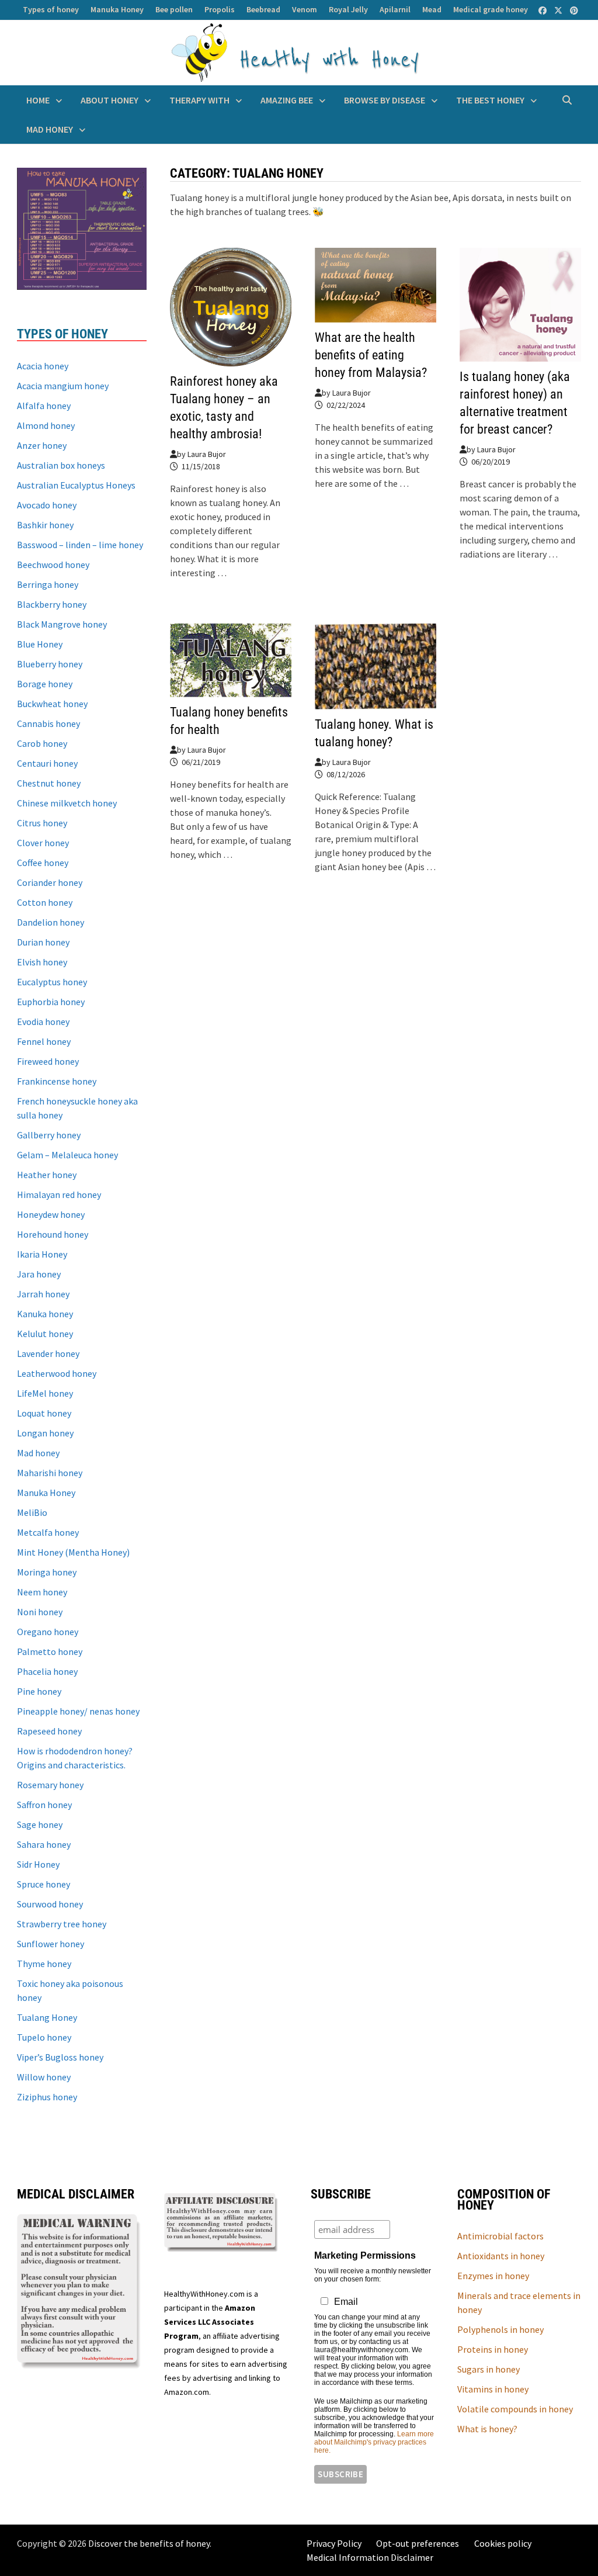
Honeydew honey (51, 1214)
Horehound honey (53, 1234)
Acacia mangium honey (63, 386)
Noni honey (40, 1612)
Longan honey (45, 1433)
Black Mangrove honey (62, 624)
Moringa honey (47, 1572)
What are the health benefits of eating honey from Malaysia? (371, 355)
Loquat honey (44, 1413)
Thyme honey (44, 1964)
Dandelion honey (51, 922)
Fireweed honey (48, 1061)
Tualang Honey (47, 2017)
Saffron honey (44, 1805)
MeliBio (32, 1512)
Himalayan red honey (59, 1194)
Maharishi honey (50, 1473)
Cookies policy (503, 2543)
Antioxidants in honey (501, 2256)
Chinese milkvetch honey (67, 803)
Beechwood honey (53, 565)
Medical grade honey (491, 9)
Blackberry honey (52, 604)
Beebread (263, 9)
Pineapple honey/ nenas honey (78, 1711)
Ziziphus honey (47, 2097)
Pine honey (39, 1691)
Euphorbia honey (51, 1002)
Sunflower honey (51, 1944)
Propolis (220, 9)
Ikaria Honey (42, 1254)
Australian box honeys (61, 465)
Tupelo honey (44, 2037)
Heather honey (47, 1175)
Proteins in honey (493, 2349)
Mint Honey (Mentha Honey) (73, 1552)
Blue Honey (40, 644)
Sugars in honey (489, 2369)
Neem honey (42, 1592)
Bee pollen (174, 9)
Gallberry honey (49, 1135)
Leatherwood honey (57, 1373)
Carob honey (42, 743)
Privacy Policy (334, 2543)
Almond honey (46, 425)
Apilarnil (395, 9)
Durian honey (43, 942)
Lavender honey (48, 1353)
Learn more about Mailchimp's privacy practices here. (374, 2442)
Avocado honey (47, 505)
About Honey (109, 100)
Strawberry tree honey (62, 1924)
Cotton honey (45, 902)
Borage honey (45, 684)
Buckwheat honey (52, 704)
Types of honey (51, 9)
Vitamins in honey (493, 2389)
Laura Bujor (207, 454)
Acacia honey (43, 366)
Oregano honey (48, 1632)
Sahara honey (44, 1844)
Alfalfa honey (44, 406)
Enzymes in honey (493, 2276)
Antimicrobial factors (500, 2236)
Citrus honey (42, 823)
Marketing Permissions (365, 2255)
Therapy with (199, 100)
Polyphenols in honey (500, 2329)
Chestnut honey (49, 783)
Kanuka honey (45, 1314)
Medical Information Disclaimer (370, 2557)
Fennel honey (44, 1041)
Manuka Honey (117, 9)
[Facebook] (543, 10)
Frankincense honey (57, 1081)
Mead (432, 9)
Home (38, 100)
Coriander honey (50, 882)
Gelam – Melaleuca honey (67, 1155)
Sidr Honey (38, 1864)
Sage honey (40, 1824)
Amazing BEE (287, 100)
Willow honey (44, 2077)
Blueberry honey (50, 664)
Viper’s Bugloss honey (60, 2057)
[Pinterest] (574, 10)
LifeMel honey (45, 1393)
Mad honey (50, 129)
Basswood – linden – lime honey (80, 545)
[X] (559, 10)
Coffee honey (43, 863)
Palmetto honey (50, 1651)
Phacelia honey (47, 1671)
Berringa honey (48, 584)
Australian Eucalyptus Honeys (76, 485)
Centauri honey (47, 763)
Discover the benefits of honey (149, 2543)
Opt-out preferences (418, 2543)
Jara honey (39, 1274)
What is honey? (487, 2429)
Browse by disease (385, 100)
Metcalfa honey (48, 1532)
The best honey (490, 100)
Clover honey (43, 843)
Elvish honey (42, 962)
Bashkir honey (45, 525)
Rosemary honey (50, 1785)
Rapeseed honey (49, 1731)
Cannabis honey (48, 723)
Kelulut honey (45, 1334)
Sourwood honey (50, 1904)
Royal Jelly (348, 9)
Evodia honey (43, 1022)
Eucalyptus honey (52, 982)
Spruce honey (44, 1884)
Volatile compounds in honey (515, 2409)
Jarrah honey (43, 1294)
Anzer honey (42, 445)
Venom (305, 9)
